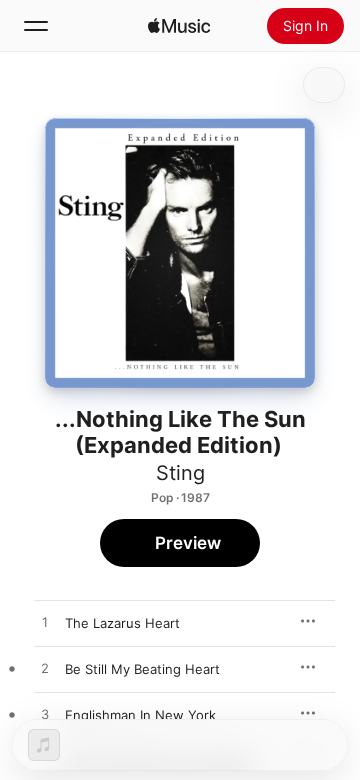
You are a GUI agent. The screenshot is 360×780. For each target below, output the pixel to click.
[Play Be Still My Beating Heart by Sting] (45, 669)
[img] (179, 26)
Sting (180, 473)
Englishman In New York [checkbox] (140, 715)
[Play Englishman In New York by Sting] (45, 715)
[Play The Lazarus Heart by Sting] (45, 623)
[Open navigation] (36, 26)
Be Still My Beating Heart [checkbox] (142, 669)
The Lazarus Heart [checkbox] (122, 623)
